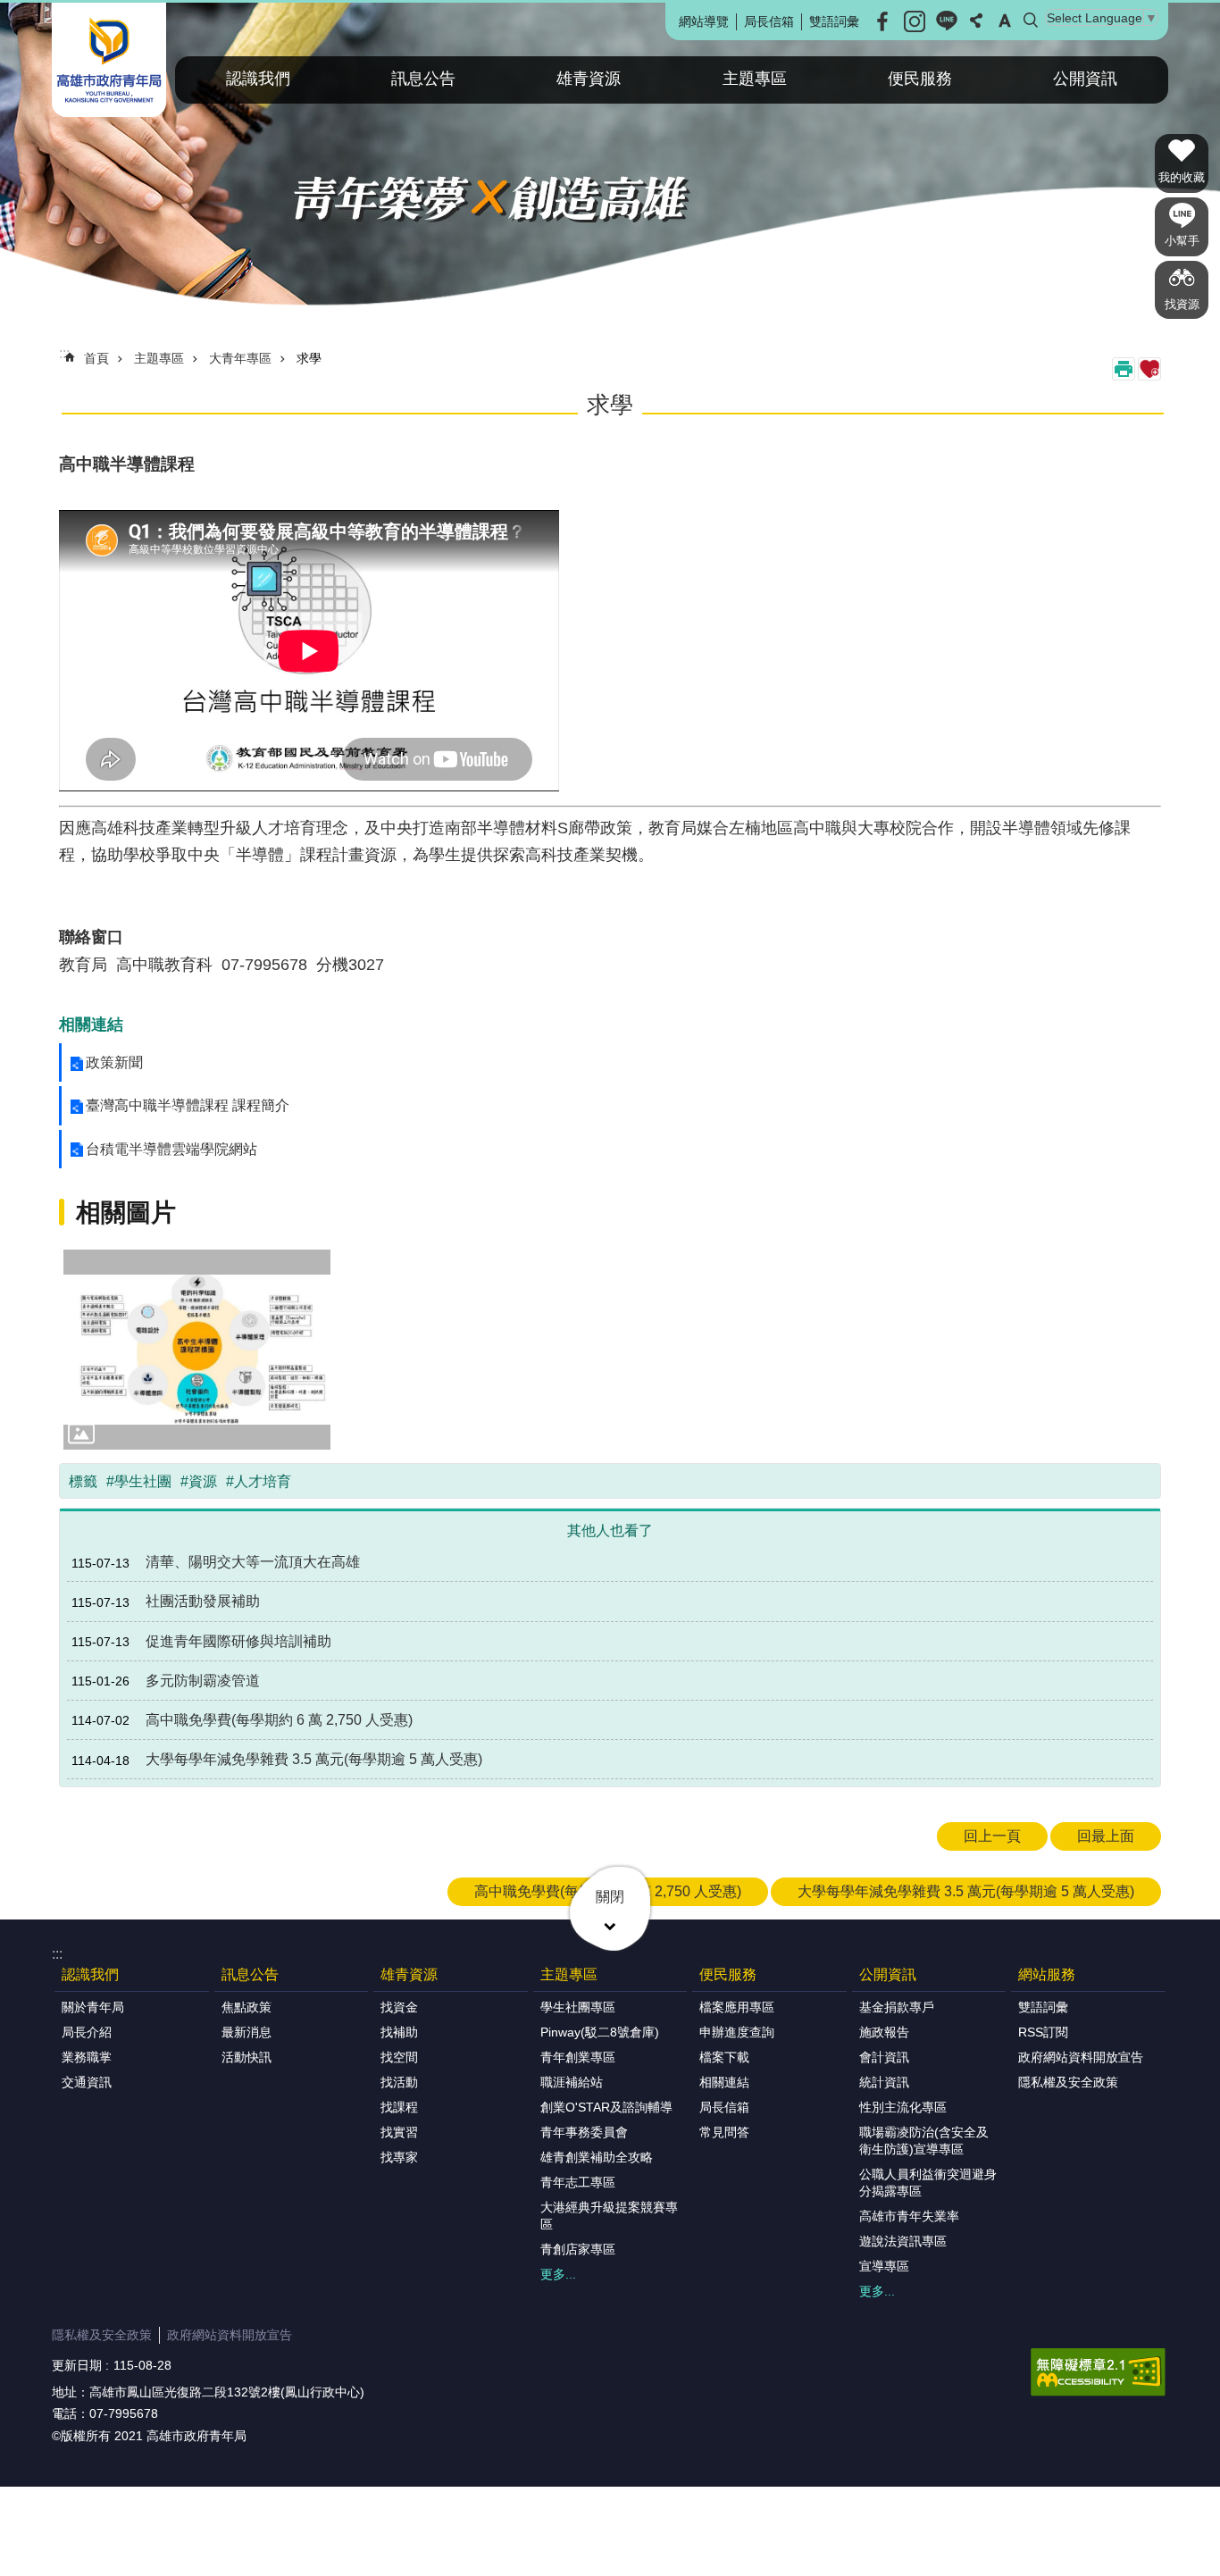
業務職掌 (87, 2057)
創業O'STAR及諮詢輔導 (606, 2107)
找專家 (399, 2157)
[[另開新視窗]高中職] (197, 1350)
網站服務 (1047, 1974)
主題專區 (755, 79)
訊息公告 (423, 79)
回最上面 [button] (1106, 1836)
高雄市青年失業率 (909, 2216)
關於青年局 (93, 2007)
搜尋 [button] (1031, 21)
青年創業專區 (578, 2057)
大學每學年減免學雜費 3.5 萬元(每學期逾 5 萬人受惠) (966, 1891)
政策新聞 (114, 1062)
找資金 (399, 2007)
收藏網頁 (1149, 369)
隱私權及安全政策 (1068, 2082)
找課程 (399, 2107)
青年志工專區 (578, 2182)
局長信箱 (769, 21)
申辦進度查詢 (737, 2032)
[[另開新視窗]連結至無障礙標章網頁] (1098, 2372)
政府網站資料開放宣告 (1081, 2057)
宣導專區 (884, 2266)
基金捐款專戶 (897, 2007)
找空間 (399, 2057)
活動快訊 (247, 2057)
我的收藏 (1182, 177)
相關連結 (724, 2082)
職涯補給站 (572, 2082)
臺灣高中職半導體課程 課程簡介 (188, 1105)
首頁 (96, 358)
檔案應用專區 (737, 2007)
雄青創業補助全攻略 (597, 2157)
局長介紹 (87, 2032)
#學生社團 (139, 1481)
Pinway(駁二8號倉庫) (600, 2032)
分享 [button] (976, 21)
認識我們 (258, 79)
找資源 (1182, 304)
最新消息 (247, 2032)
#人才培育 (259, 1481)
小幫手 (1182, 241)
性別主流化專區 (903, 2107)
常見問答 (724, 2132)
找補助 (399, 2032)
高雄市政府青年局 (109, 60)
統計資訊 (884, 2082)
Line (947, 21)
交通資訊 (87, 2082)
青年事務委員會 (584, 2132)
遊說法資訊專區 (903, 2241)
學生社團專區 (578, 2007)
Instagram (915, 21)
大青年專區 (240, 358)
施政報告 (884, 2032)
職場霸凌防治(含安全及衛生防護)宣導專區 (924, 2141)
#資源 (199, 1481)
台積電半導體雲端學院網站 (171, 1149)
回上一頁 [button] (992, 1836)
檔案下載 (724, 2057)
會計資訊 (884, 2057)
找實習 (399, 2132)
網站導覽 (704, 21)
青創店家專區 (578, 2249)
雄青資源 (589, 79)
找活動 (399, 2082)
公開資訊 (1085, 79)
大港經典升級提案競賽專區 (609, 2216)
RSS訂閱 (1043, 2032)
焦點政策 (247, 2007)
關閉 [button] (610, 1897)
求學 (309, 358)
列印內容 (1124, 369)
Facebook (882, 21)
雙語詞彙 (834, 21)
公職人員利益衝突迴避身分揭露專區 (928, 2183)
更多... (558, 2274)
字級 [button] (1005, 21)
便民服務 (920, 79)
